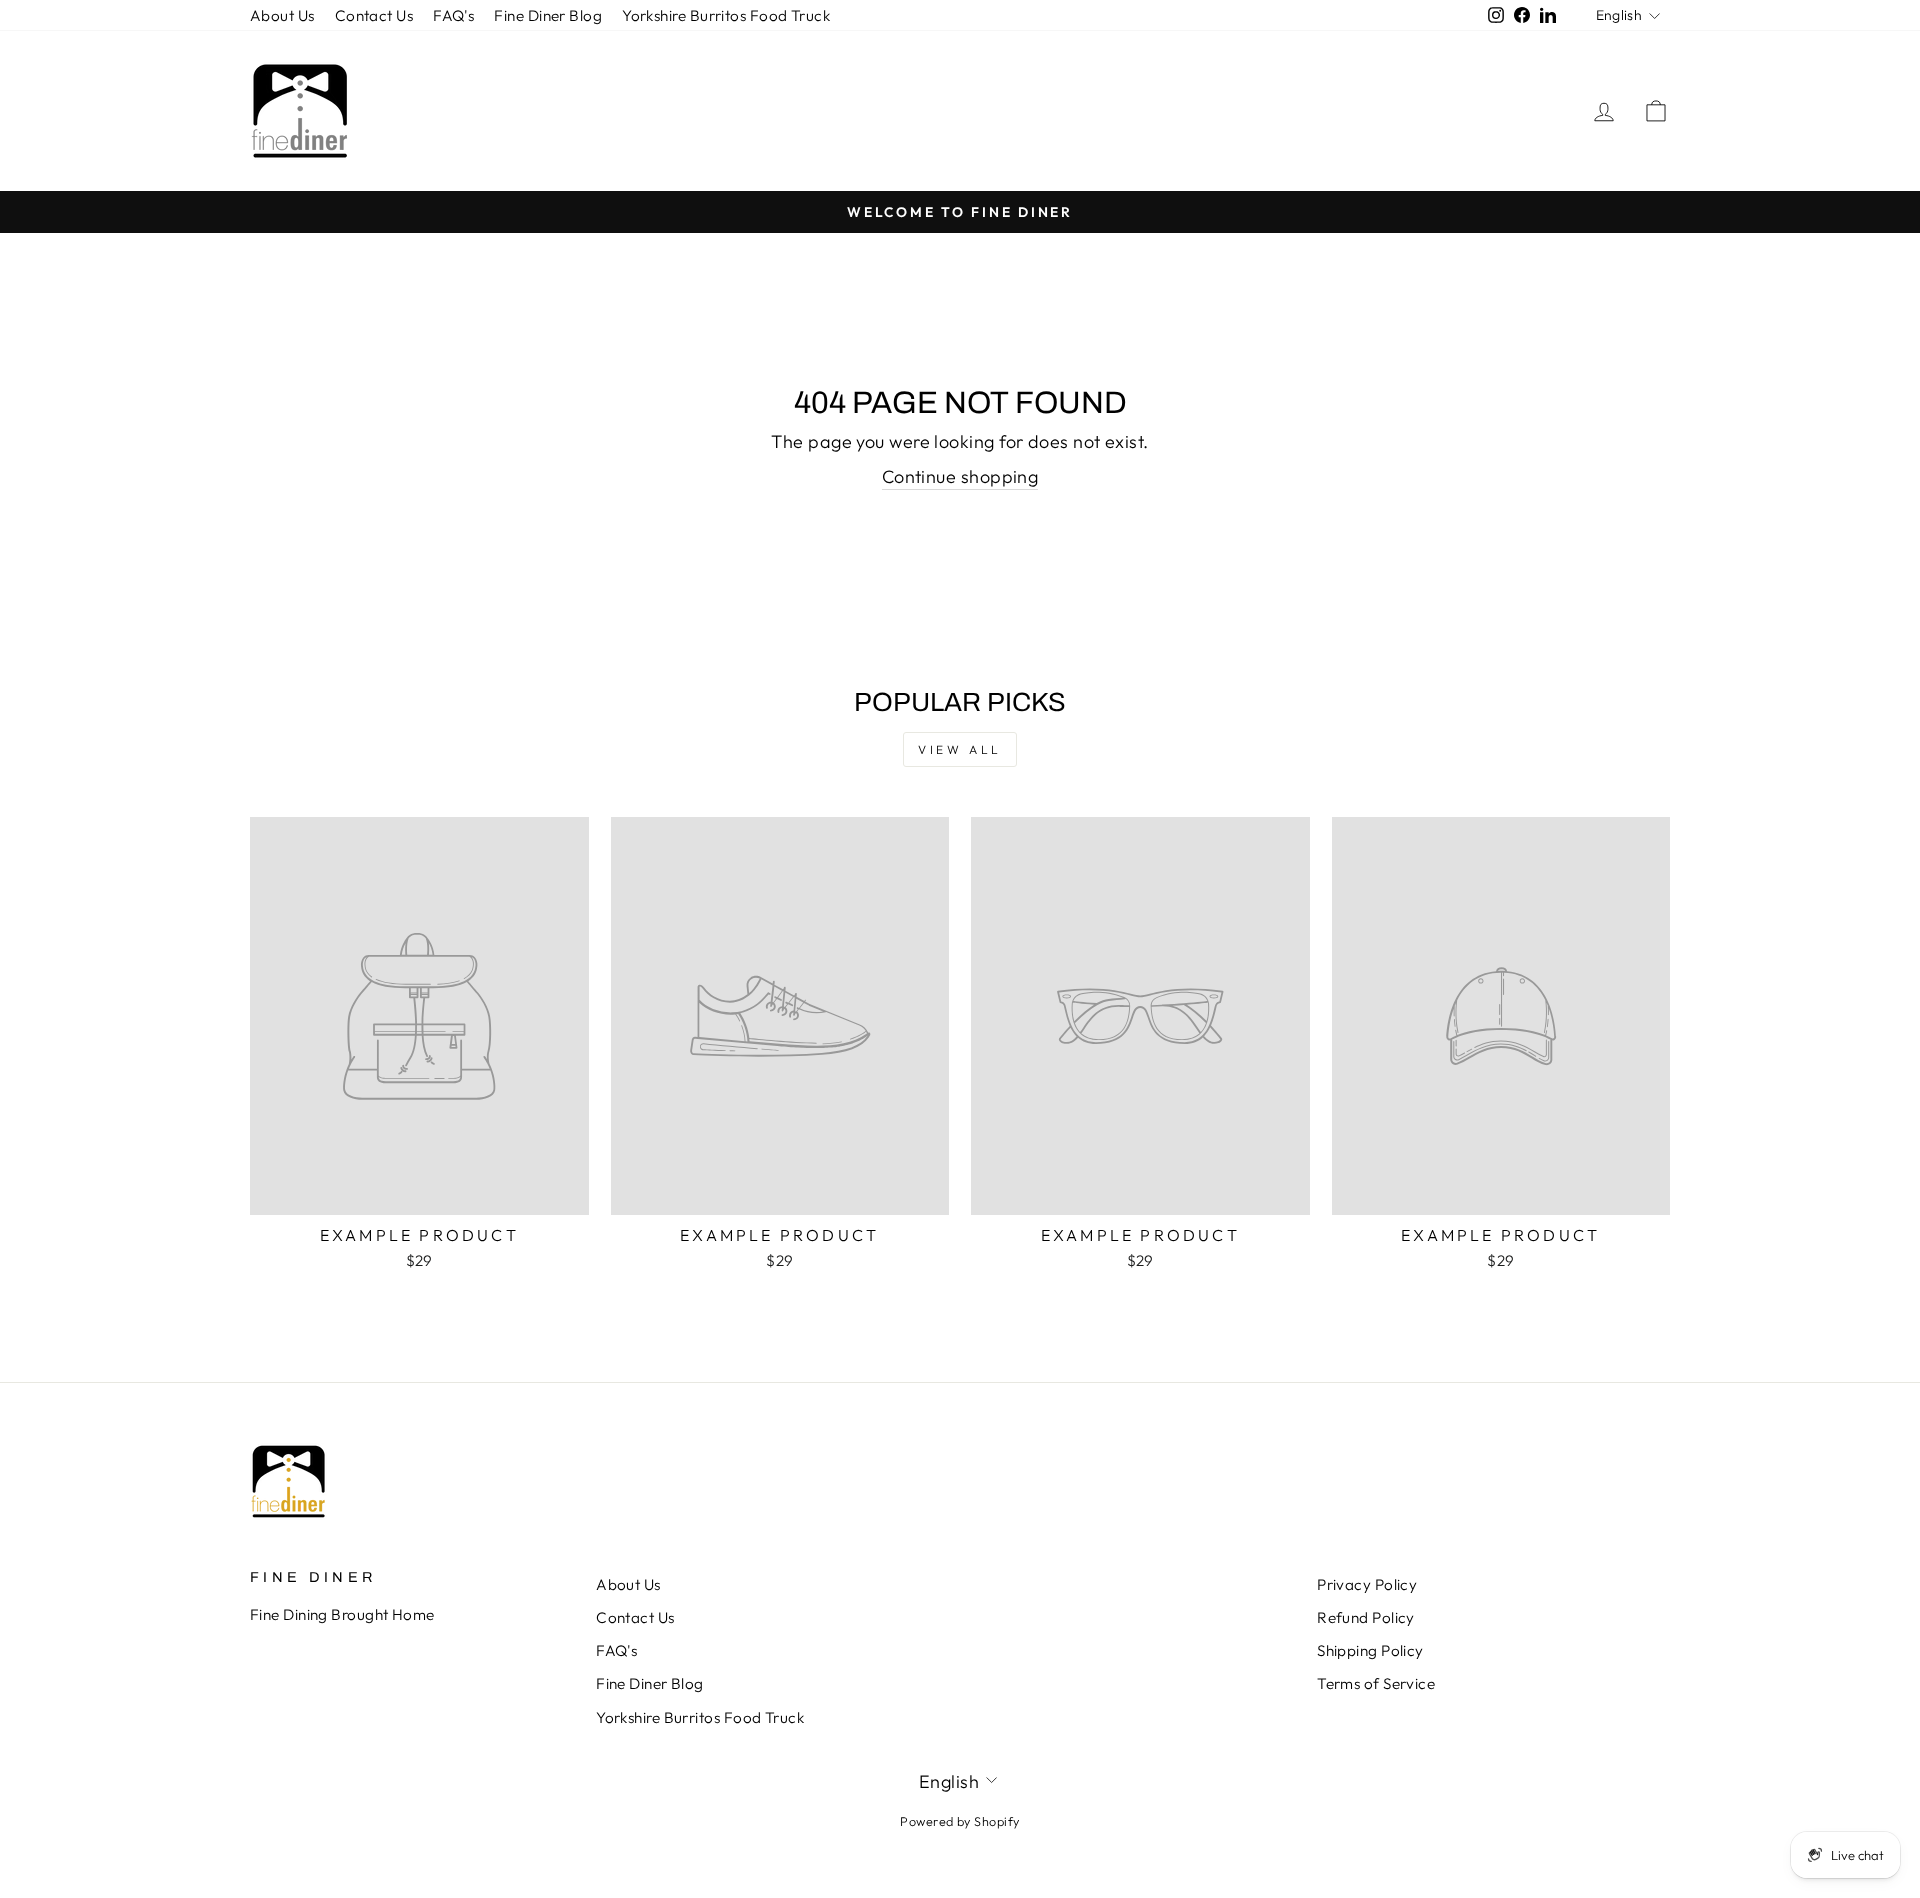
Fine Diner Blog (548, 15)
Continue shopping (960, 476)
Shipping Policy (1370, 1650)
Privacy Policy (1367, 1584)
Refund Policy (1366, 1617)
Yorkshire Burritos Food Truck (726, 15)
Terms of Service (1376, 1683)
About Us (282, 15)
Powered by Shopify (959, 1821)
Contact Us (374, 15)
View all (960, 749)
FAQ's (453, 15)
